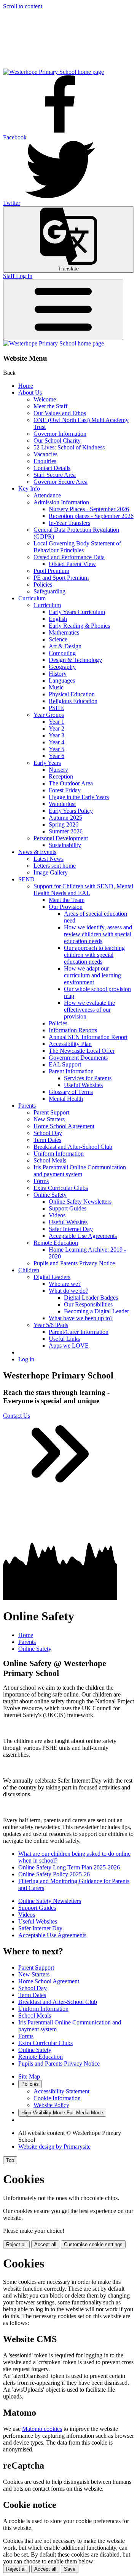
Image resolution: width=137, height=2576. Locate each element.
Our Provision (66, 907)
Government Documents (78, 1058)
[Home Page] (53, 72)
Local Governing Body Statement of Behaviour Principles (77, 547)
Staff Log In (18, 276)
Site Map (29, 2076)
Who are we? (65, 1284)
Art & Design (65, 646)
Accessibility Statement (61, 2091)
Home (26, 386)
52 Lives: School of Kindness (69, 447)
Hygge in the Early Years (79, 797)
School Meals (50, 1160)
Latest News (49, 859)
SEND (26, 879)
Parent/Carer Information (79, 1332)
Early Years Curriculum (77, 612)
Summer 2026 (66, 831)
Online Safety (50, 1195)
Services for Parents (88, 1078)
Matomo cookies (42, 2429)
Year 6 (57, 756)
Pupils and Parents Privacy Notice (74, 1263)
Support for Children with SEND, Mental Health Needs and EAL (83, 890)
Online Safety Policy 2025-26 (54, 1874)
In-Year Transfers (69, 523)
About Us (30, 393)
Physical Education (72, 694)
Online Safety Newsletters (80, 1202)
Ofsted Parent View (72, 564)
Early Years (47, 763)
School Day (48, 1133)
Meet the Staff (50, 406)
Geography (62, 667)
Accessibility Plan (70, 1044)
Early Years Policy (71, 811)
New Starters (49, 1119)
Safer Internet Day (71, 1229)
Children (29, 1270)
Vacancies (45, 454)
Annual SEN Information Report (88, 1037)
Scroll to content (23, 6)
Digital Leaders (52, 1277)
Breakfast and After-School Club (73, 1147)
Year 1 (57, 722)
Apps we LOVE (69, 1346)
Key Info (29, 488)
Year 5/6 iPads (51, 1325)
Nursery (58, 770)
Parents (27, 1106)
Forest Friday (65, 790)
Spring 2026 (64, 824)
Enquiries (45, 461)
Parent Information (71, 1071)
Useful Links (64, 1339)
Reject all (16, 2244)
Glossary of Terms (71, 1092)
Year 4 (57, 742)
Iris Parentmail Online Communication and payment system (80, 1171)
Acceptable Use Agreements (83, 1236)
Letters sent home (55, 866)
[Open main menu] (63, 310)
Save (70, 2569)
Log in (26, 1359)
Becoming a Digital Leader (96, 1311)
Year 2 (57, 728)
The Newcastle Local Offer (82, 1051)
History (58, 674)
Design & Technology (75, 660)
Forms (41, 1181)
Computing (62, 653)
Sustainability (65, 845)
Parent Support (51, 1112)
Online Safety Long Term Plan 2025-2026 (69, 1867)
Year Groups (49, 715)
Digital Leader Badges (91, 1298)
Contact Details (52, 468)
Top (10, 2160)
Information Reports (73, 1030)
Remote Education (56, 1243)
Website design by (54, 2147)
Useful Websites (83, 1085)
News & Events (37, 852)
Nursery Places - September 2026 (89, 509)
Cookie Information (57, 2098)
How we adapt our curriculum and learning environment (92, 975)
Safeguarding (49, 591)
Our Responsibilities (88, 1304)
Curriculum (32, 598)
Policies (43, 584)
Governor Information (60, 434)
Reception (61, 776)
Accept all (45, 2244)
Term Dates (47, 1140)
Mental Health (66, 1099)
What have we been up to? (81, 1318)
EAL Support (65, 1064)
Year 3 (57, 735)
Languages (62, 680)
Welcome (45, 399)
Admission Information (61, 502)
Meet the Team (67, 900)
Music (56, 687)
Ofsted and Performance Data (69, 557)
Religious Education (73, 701)
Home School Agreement (64, 1126)
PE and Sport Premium (61, 578)
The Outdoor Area (71, 783)
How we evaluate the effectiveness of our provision (89, 1010)
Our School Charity (57, 441)
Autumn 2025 (65, 818)
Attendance (47, 495)
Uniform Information (59, 1154)
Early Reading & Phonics (79, 626)
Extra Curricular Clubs (61, 1188)
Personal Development (61, 838)
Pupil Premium (51, 571)
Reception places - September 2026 (91, 516)
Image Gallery (51, 872)
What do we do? (68, 1291)
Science (58, 639)
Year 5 (57, 749)
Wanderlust (62, 804)
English (58, 619)
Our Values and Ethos (60, 413)
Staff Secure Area (55, 475)
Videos (57, 1215)
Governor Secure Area (61, 482)
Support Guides (68, 1208)
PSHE (56, 708)
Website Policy (51, 2105)
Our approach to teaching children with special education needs (94, 955)
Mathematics (64, 632)
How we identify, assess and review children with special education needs (98, 934)
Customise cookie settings (93, 2244)
